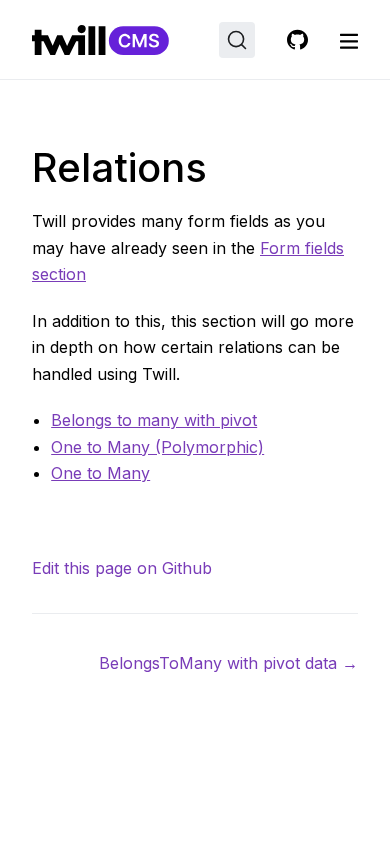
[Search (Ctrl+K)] (237, 40)
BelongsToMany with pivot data (228, 663)
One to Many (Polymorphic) (157, 447)
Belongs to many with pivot (154, 420)
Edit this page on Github (122, 568)
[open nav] (349, 40)
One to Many (100, 473)
